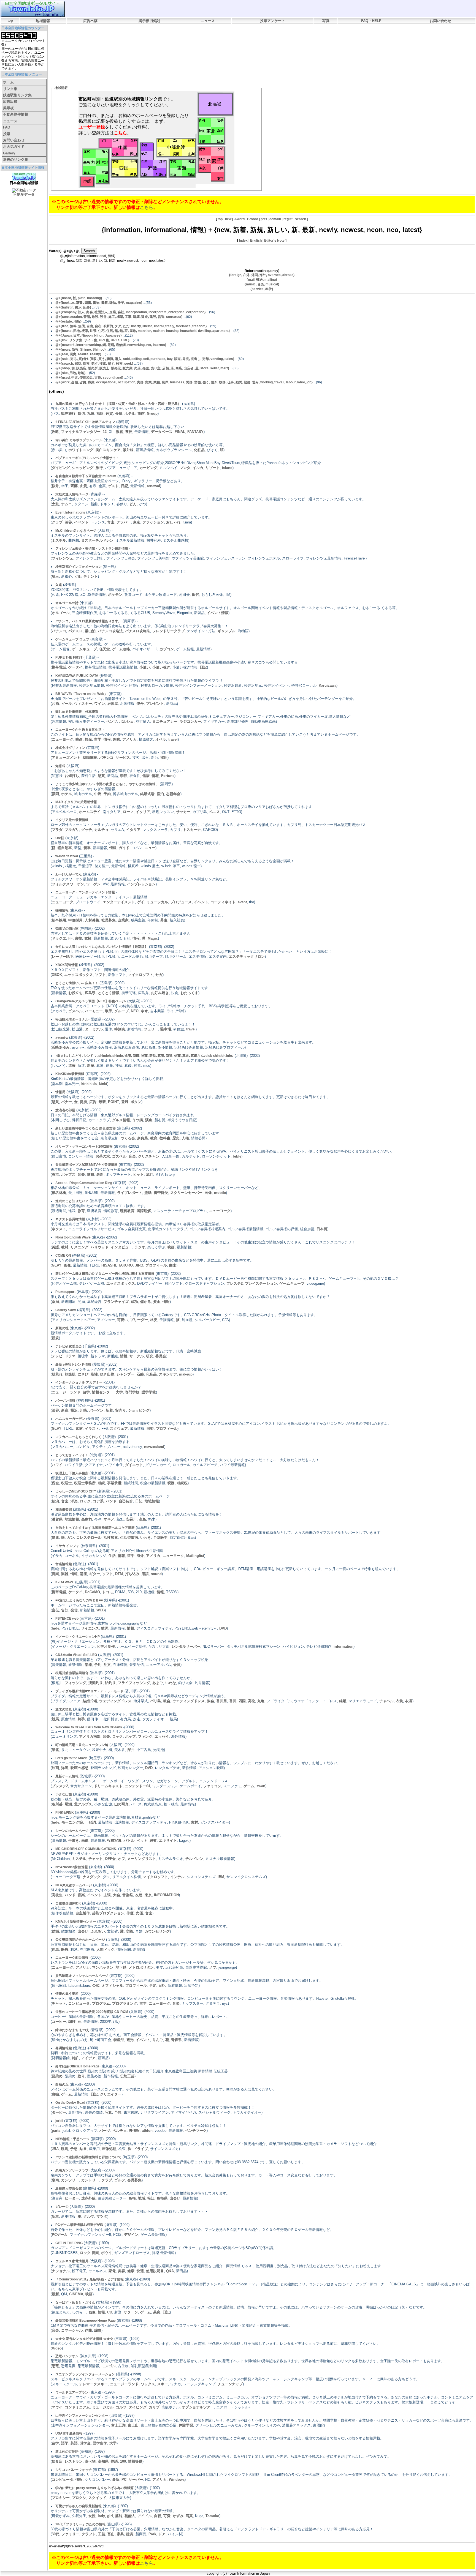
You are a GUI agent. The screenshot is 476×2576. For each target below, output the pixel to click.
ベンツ (112, 721)
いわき (146, 1537)
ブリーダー (139, 1320)
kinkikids (89, 1084)
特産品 (119, 2040)
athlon (147, 2131)
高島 (142, 1519)
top (10, 21)
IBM (221, 1877)
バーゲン (96, 1410)
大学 (119, 1392)
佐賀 (109, 414)
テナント (91, 576)
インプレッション (141, 884)
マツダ (102, 2216)
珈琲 (72, 2022)
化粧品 (199, 450)
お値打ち (72, 776)
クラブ (57, 522)
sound (156, 1574)
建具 (130, 2534)
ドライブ (141, 2149)
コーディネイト (223, 902)
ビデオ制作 (106, 1646)
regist (288, 219)
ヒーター (72, 2198)
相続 (101, 1483)
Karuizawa (328, 685)
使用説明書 (155, 2271)
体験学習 (186, 2425)
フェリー (151, 1029)
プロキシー (61, 2498)
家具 (120, 2534)
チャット (96, 1859)
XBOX (57, 975)
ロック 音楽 (89, 2253)
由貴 (83, 486)
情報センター (103, 1392)
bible (237, 1156)
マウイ (57, 2407)
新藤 (91, 1065)
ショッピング (83, 468)
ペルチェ (120, 2131)
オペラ (161, 739)
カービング (148, 468)
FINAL (180, 432)
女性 (92, 2516)
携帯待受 (161, 1193)
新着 (109, 1410)
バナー (67, 1102)
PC (124, 2480)
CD (110, 2312)
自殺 (158, 2516)
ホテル (130, 414)
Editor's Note (274, 241)
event (242, 902)
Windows (177, 2480)
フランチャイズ (116, 1302)
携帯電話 (59, 667)
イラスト (92, 1428)
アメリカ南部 (90, 1736)
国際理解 (144, 1211)
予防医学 (160, 1537)
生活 (112, 1556)
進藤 (72, 1065)
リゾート (213, 468)
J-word (239, 219)
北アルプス (83, 1804)
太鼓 (55, 504)
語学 (65, 2443)
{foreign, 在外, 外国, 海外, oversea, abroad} (262, 275)
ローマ (128, 812)
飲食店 (57, 2461)
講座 (83, 1574)
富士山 (133, 2425)
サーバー (136, 2480)
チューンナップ (230, 2384)
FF (71, 938)
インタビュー (121, 1247)
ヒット (138, 1174)
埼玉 (55, 576)
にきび (83, 1374)
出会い (83, 1931)
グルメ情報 (121, 1120)
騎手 (81, 1719)
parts (56, 2131)
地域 (142, 2198)
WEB (101, 1610)
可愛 (167, 2516)
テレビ (57, 1356)
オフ (121, 1859)
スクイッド (97, 2498)
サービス (123, 758)
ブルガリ (72, 830)
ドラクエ (59, 938)
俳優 (130, 1913)
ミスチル (59, 540)
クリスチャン (149, 1156)
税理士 (67, 1483)
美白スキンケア (108, 450)
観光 (88, 739)
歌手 (109, 1011)
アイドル (145, 2516)
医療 (65, 1949)
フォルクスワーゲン (68, 884)
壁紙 (148, 1193)
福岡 (100, 414)
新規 (55, 1338)
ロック (85, 1501)
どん (133, 504)
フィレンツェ (63, 558)
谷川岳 (57, 1804)
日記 (125, 486)
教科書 (165, 1138)
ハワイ (57, 1465)
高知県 (103, 2461)
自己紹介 (126, 1501)
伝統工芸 (127, 2076)
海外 (140, 1556)
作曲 (88, 2330)
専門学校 (132, 1392)
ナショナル (61, 2271)
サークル (137, 1356)
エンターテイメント (119, 902)
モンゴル (109, 2366)
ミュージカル (157, 902)
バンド (111, 1501)
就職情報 (90, 758)
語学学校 (149, 1392)
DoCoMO (92, 1592)
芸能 (119, 2516)
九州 (91, 414)
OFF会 (110, 1859)
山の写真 (121, 1804)
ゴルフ (120, 2180)
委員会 (161, 1356)
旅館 (141, 414)
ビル (78, 576)
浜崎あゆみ (61, 1047)
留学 (98, 739)
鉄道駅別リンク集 (17, 95)
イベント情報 (218, 613)
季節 (124, 776)
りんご (158, 2040)
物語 (114, 2461)
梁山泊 (90, 631)
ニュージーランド (66, 1392)
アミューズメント (66, 758)
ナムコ (67, 504)
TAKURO (125, 1265)
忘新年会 (173, 794)
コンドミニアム (77, 2407)
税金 (55, 1483)
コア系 (98, 1501)
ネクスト (59, 1229)
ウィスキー (83, 704)
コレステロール (89, 1537)
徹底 (119, 432)
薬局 (55, 1302)
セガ (159, 975)
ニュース (208, 21)
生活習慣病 (129, 1537)
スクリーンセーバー (186, 1193)
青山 (111, 522)
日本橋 (322, 1229)
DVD (223, 1628)
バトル (129, 1840)
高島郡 (87, 1519)
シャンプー (125, 1374)
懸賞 (101, 776)
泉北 (55, 1750)
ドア (162, 2534)
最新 (102, 1102)
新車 (87, 848)
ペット (142, 1840)
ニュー (150, 848)
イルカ (198, 468)
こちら (147, 207)
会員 (177, 1665)
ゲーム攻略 (121, 649)
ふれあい (98, 1931)
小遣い (145, 667)
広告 (93, 1102)
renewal (153, 486)
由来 (173, 1265)
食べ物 (90, 2461)
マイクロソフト (141, 975)
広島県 (90, 993)
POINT (113, 1102)
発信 (74, 1610)
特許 (75, 2058)
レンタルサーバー (186, 1646)
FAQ (7, 127)
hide (56, 1628)
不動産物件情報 (16, 114)
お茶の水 (103, 1156)
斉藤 (74, 486)
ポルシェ (126, 721)
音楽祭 (128, 1895)
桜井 (55, 486)
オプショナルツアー (198, 2407)
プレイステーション (261, 1283)
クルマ (89, 2216)
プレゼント (155, 704)
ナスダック (92, 1877)
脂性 (94, 1374)
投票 (7, 134)
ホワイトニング (81, 450)
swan (261, 1786)
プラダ (57, 830)
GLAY (57, 1265)
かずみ (178, 2516)
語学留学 (100, 2443)
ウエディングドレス (189, 1701)
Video (57, 2348)
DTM (119, 1574)
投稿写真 (114, 1840)
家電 (112, 2271)
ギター (95, 1574)
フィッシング (75, 1683)
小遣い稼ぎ (161, 667)
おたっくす (189, 993)
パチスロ (75, 631)
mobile (220, 1193)
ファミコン (212, 1786)
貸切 (81, 414)
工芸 (102, 2534)
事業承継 (114, 1483)
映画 (79, 739)
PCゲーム (60, 2235)
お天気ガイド (14, 147)
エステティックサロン (247, 957)
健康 (146, 776)
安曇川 (131, 1519)
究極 (88, 938)
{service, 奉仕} (262, 289)
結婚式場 (147, 794)
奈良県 (143, 1138)
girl (110, 2516)
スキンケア (168, 1374)
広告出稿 (90, 21)
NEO (135, 1011)
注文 (107, 1665)
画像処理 (109, 2149)
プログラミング (125, 2003)
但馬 (55, 1949)
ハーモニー (94, 1011)
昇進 (164, 920)
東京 (137, 522)
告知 (65, 1610)
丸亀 (261, 1701)
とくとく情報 (109, 993)
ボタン (136, 1102)
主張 (107, 1895)
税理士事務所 (85, 1483)
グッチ (87, 830)
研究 (150, 1356)
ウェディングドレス (115, 1701)
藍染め (57, 2076)
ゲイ (141, 902)
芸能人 (130, 2516)
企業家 (123, 920)
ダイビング (61, 468)
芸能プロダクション (108, 1913)
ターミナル (94, 1029)
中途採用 (75, 920)
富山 (111, 2534)
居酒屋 (113, 704)
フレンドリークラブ (168, 631)
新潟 (55, 1501)
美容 (121, 2271)
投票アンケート (273, 21)
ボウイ (106, 2253)
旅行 (99, 468)
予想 (118, 2112)
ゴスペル (75, 1011)
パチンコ (59, 631)
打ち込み (132, 1574)
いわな (171, 1683)
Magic (153, 938)
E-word (253, 219)
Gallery (9, 153)
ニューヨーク (63, 739)
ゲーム (249, 1786)
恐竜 (55, 2366)
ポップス (68, 1174)
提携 (83, 1102)
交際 (129, 1931)
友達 (139, 1895)
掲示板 (144, 21)
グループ (121, 1011)
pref (264, 219)
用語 (145, 1574)
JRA (55, 2149)
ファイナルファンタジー (81, 432)
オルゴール (61, 613)
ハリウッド (100, 1247)
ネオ (144, 1011)
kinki (103, 1084)
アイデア (88, 2058)
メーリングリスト (142, 1859)
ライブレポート (130, 1193)
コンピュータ (79, 2003)
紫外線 (128, 450)
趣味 (117, 739)
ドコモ (108, 1592)
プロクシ (79, 2498)
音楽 (132, 1156)
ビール (67, 704)
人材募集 (92, 920)
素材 (79, 1428)
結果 (83, 2149)
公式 (96, 1986)
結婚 (343, 1701)
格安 (154, 1320)
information (344, 1646)
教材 (65, 1247)
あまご (158, 1683)
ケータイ (75, 667)
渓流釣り (96, 1683)
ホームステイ (90, 812)
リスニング (79, 1247)
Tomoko (212, 2516)
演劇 (149, 1120)
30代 (56, 2534)
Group (152, 414)
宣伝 (55, 1610)
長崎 (119, 414)
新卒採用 (59, 920)
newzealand (154, 1447)
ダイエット (134, 1465)
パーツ (105, 2131)
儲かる (146, 1302)
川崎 (83, 1410)
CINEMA (76, 2294)
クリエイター (111, 2094)
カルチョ (101, 830)
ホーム (8, 82)
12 (105, 432)
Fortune (168, 776)
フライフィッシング (134, 1683)
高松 (251, 1701)
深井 (131, 1750)
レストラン (74, 2461)
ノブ (213, 1967)
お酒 (55, 704)
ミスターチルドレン (97, 540)
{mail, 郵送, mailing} (262, 280)
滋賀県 (57, 1519)
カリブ (154, 2407)
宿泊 (160, 794)
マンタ (185, 468)
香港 (55, 1174)
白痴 (55, 2094)
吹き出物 (107, 1374)
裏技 (129, 432)
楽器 (65, 1574)
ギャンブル (227, 631)
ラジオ (140, 1247)
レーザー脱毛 (63, 957)
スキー (163, 2384)
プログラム (101, 2003)
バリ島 (155, 1701)
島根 (132, 2198)
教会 (167, 1701)
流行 (150, 1174)
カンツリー (70, 2180)
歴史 (176, 1138)
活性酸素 (111, 1537)
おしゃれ (173, 522)
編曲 (98, 2330)
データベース (162, 432)
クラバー (124, 522)
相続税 (182, 1483)
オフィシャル (112, 1986)
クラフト (89, 2534)
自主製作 (83, 1913)
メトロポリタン (141, 1967)
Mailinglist (195, 1556)
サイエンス (90, 1628)
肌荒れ (57, 1374)
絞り (81, 2076)
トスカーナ (192, 830)
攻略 (55, 432)
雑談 (155, 21)
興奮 (153, 1840)
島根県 (162, 2198)
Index (243, 241)
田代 (196, 595)
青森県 (176, 2040)
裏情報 (134, 2131)
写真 (326, 21)
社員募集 (109, 920)
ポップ (130, 1736)
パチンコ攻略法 (110, 631)
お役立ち (75, 993)
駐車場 (166, 1029)
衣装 (399, 1701)
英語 (55, 1247)
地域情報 (43, 21)
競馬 (55, 1719)
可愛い (122, 1320)
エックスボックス (79, 975)
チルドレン (194, 1859)
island (227, 468)
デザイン (131, 2235)
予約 (107, 794)
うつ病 (138, 1120)
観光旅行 (68, 414)
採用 (164, 758)
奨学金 (85, 2443)
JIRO (139, 1265)
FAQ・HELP (371, 21)
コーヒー (59, 2022)
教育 (154, 1138)
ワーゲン (93, 884)
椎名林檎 (59, 1193)
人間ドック (105, 1949)
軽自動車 (65, 848)
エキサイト (168, 1840)
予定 (153, 1986)
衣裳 (409, 1701)
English (256, 241)
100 (123, 2461)
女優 (139, 1913)
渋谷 (68, 522)
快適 (140, 2271)
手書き (74, 1840)
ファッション (153, 522)
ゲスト (113, 486)
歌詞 (105, 1628)
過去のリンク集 (16, 159)
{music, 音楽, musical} (262, 284)
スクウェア (119, 1428)
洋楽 (74, 1501)
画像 (208, 1193)
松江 (151, 2198)
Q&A (170, 2271)
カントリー (90, 2180)
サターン (131, 2312)
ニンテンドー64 (137, 1786)
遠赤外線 (88, 2198)
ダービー (59, 2112)
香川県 (222, 1701)
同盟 (150, 1428)
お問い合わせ (440, 21)
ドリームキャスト (108, 1786)
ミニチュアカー (165, 721)
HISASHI (109, 1265)
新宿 (65, 1410)
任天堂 (105, 649)
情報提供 (135, 2461)
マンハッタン (103, 1967)
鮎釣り (110, 1683)
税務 (171, 1483)
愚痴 (157, 2312)
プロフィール (156, 1265)
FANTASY (195, 432)
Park (152, 2534)
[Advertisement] (151, 40)
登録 (125, 1102)
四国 (242, 1701)
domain (275, 219)
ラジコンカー (190, 721)
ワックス (148, 2384)
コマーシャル (72, 2330)
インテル (177, 1877)
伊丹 (140, 704)
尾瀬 (68, 1804)
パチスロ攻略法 (138, 631)
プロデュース (181, 902)
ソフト (100, 975)
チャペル (386, 1701)
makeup (186, 1374)
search (301, 219)
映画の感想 (79, 1768)
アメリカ (129, 739)
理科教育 (127, 1211)
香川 (233, 1701)
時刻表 (120, 1029)
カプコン (167, 649)
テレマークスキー (93, 2384)
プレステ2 (235, 1283)
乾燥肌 (70, 1374)
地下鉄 (121, 1967)
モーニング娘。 (74, 1822)
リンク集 (10, 89)
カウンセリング (157, 1931)
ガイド (124, 848)
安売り (121, 1410)
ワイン (100, 704)
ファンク (145, 1736)
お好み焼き (160, 993)
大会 (117, 1895)
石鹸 (140, 1374)
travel (173, 739)
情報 (107, 739)
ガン (71, 1537)
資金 (157, 1302)
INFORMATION (166, 1895)
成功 (134, 1302)
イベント (81, 522)
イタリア (143, 812)
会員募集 (134, 2180)
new (228, 219)
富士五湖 (118, 2425)
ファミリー (70, 2534)
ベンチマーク (196, 2131)
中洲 (98, 794)
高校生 (57, 1895)
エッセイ (162, 1736)
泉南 (55, 2180)
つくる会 (128, 1138)
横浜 (74, 1410)
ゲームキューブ (84, 649)
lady (101, 2516)
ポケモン (115, 595)
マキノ (109, 1519)
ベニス (214, 812)
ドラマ (70, 1356)
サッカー (183, 812)
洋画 (65, 1768)
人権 (185, 1138)
